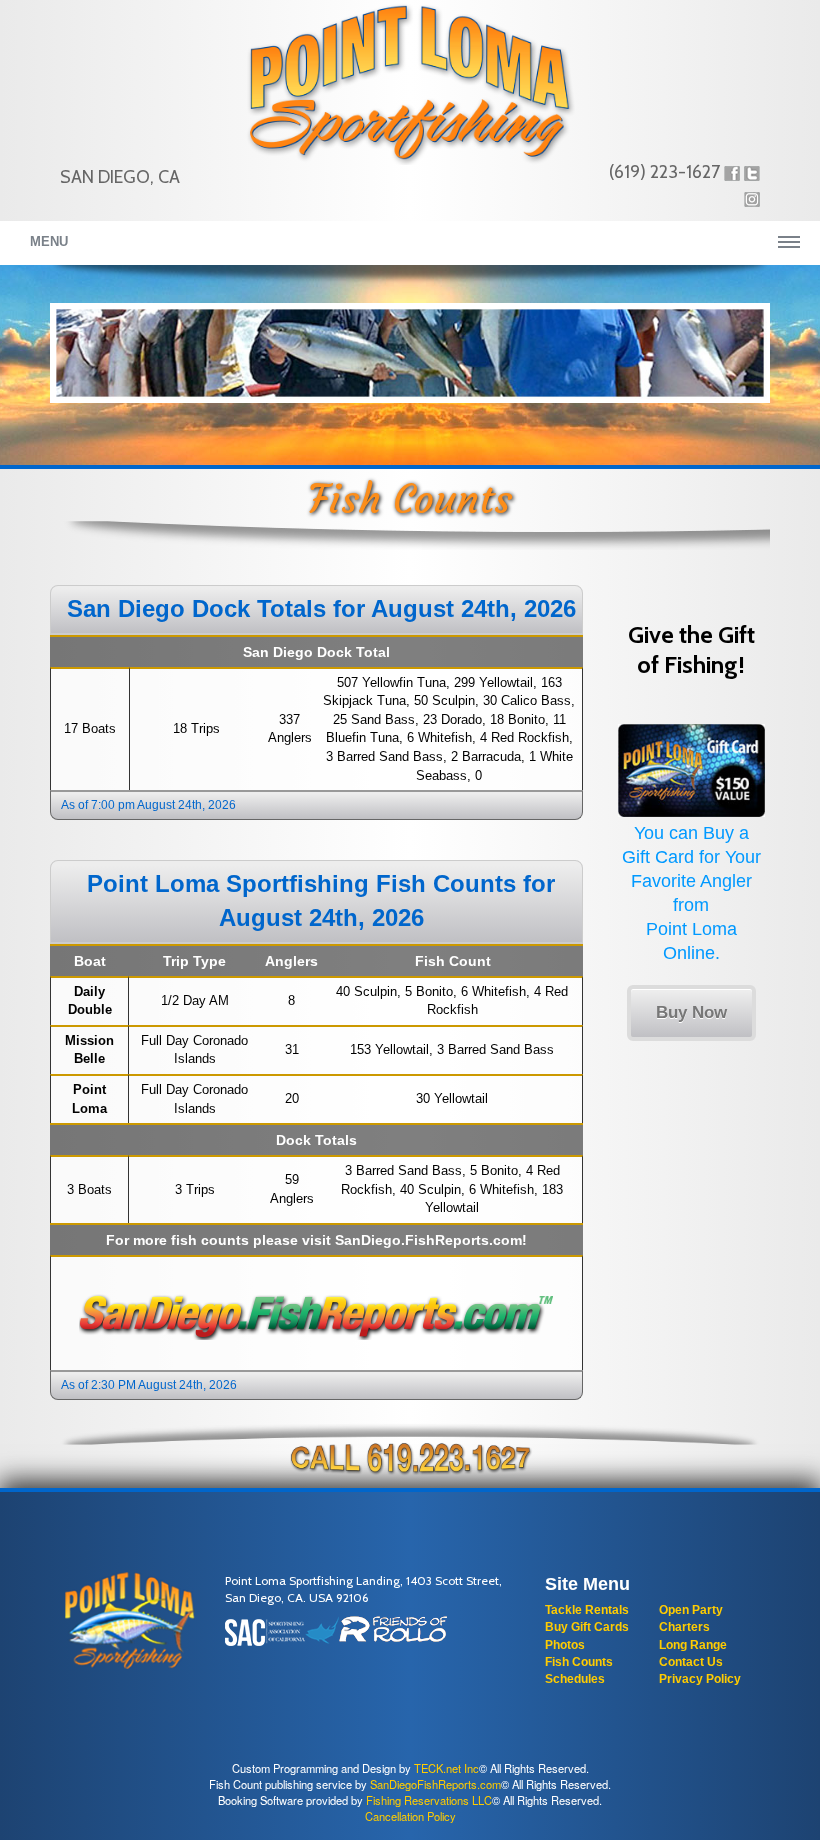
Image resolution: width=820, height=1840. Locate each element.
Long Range (693, 1645)
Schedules (575, 1679)
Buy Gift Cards (587, 1627)
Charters (684, 1627)
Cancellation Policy (410, 1816)
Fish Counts (579, 1662)
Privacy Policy (700, 1679)
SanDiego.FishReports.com (428, 1240)
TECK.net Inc (446, 1768)
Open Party (691, 1610)
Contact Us (691, 1662)
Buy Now (691, 1012)
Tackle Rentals (587, 1610)
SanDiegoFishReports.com (435, 1784)
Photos (565, 1645)
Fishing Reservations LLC (429, 1800)
